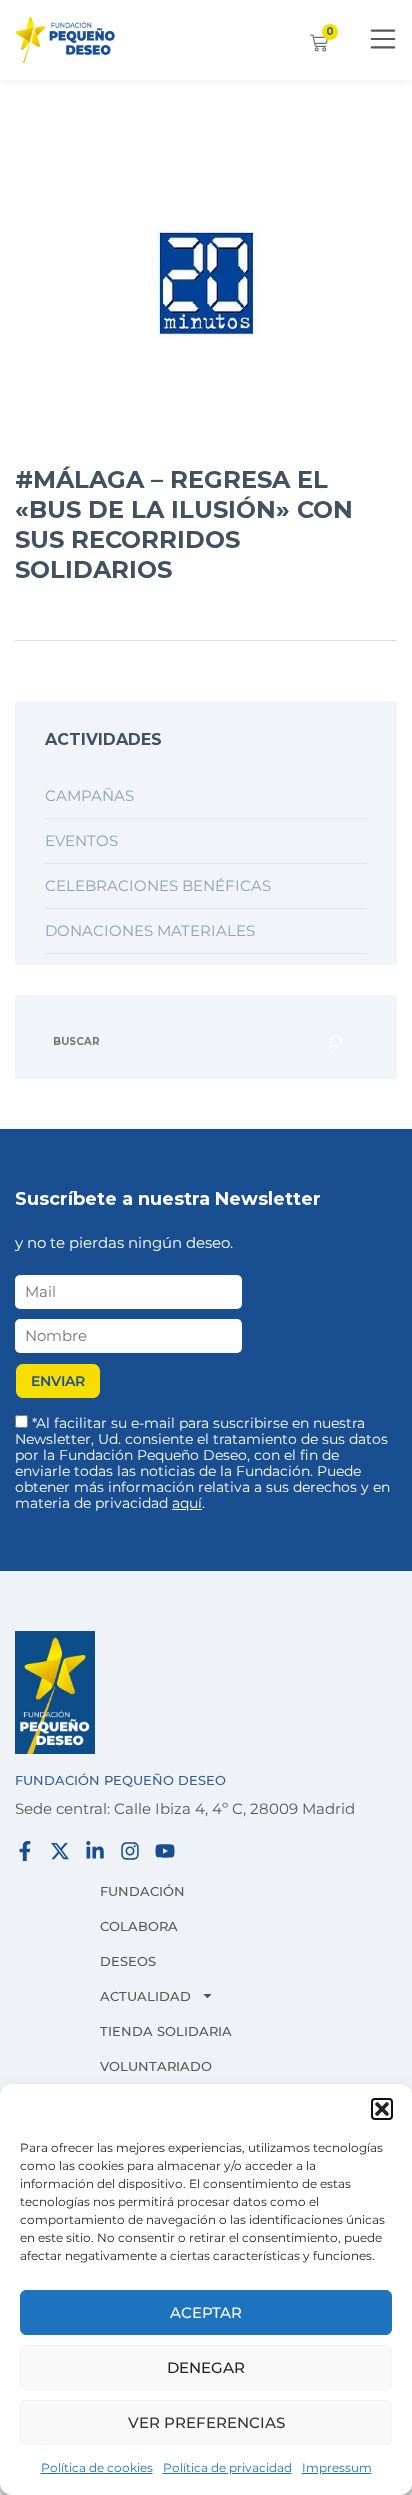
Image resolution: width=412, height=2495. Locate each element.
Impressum (337, 2467)
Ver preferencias (206, 2422)
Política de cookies (97, 2467)
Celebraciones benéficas (158, 885)
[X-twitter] (60, 1851)
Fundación (142, 1891)
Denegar (206, 2367)
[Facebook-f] (25, 1851)
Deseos (128, 1961)
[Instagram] (130, 1851)
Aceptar (206, 2312)
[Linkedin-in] (95, 1851)
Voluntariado (156, 2066)
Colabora (139, 1926)
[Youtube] (165, 1851)
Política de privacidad (227, 2467)
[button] (382, 2109)
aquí (187, 1503)
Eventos (81, 840)
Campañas (89, 795)
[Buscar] (335, 1042)
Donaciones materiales (150, 930)
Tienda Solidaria (166, 2031)
